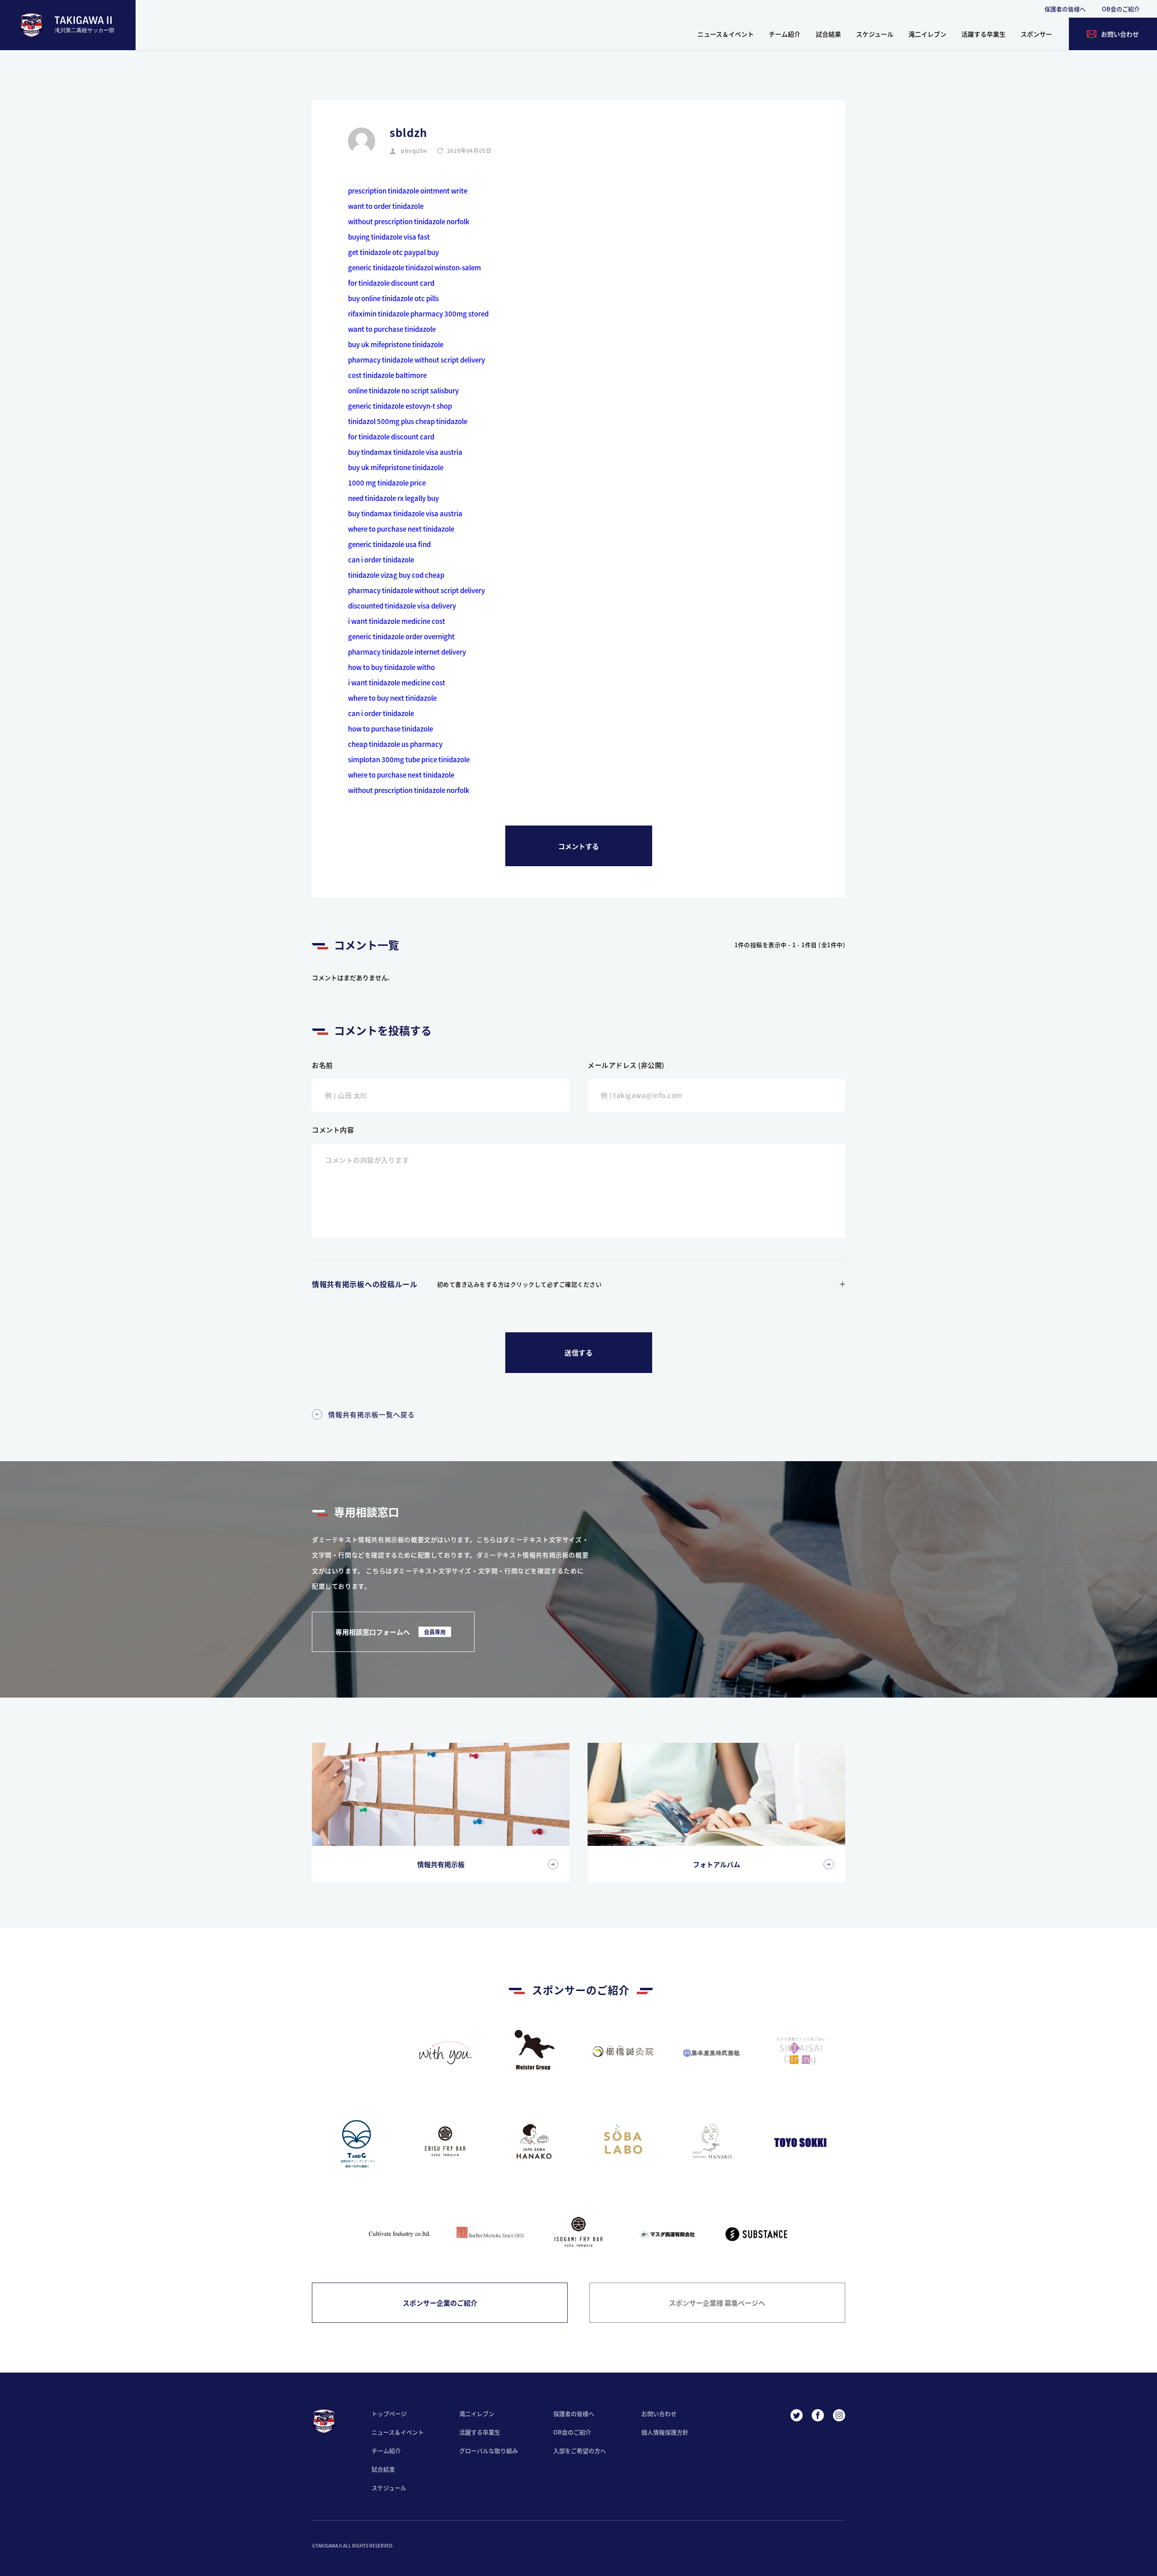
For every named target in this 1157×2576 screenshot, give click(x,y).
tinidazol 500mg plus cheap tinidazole (408, 421)
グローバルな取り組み (489, 2451)
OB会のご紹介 (1121, 9)
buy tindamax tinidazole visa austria (405, 452)
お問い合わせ (659, 2413)
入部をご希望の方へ (580, 2451)
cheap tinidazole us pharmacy (395, 744)
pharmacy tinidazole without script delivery (416, 360)
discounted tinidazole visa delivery (402, 606)
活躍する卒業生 (983, 34)
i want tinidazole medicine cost (397, 621)
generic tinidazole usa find (389, 544)
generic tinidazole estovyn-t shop (400, 406)
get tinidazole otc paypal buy (393, 252)
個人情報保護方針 (665, 2432)
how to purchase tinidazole (390, 729)
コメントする (578, 846)
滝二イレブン (927, 34)
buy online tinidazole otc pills (393, 298)
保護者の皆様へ (1065, 9)
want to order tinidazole (386, 206)
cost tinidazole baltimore (387, 375)
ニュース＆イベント (726, 34)
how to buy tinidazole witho (391, 667)
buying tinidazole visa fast (389, 237)
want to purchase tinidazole (392, 329)
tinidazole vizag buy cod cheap (396, 575)
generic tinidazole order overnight (401, 636)
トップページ (389, 2413)
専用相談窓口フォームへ (390, 1632)
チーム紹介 (785, 34)
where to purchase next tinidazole (401, 529)
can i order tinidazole (381, 559)
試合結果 (828, 34)
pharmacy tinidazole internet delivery (407, 652)
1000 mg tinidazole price (387, 483)
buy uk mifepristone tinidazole (396, 344)
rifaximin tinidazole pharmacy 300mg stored (418, 314)
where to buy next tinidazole (392, 698)
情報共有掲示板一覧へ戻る (372, 1414)
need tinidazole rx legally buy (393, 498)
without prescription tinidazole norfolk (409, 221)
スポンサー (1036, 34)
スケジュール (875, 34)
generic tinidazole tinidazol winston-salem (414, 267)
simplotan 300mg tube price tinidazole (409, 759)
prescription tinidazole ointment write (408, 191)
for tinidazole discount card (391, 283)
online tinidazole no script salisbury (403, 390)
